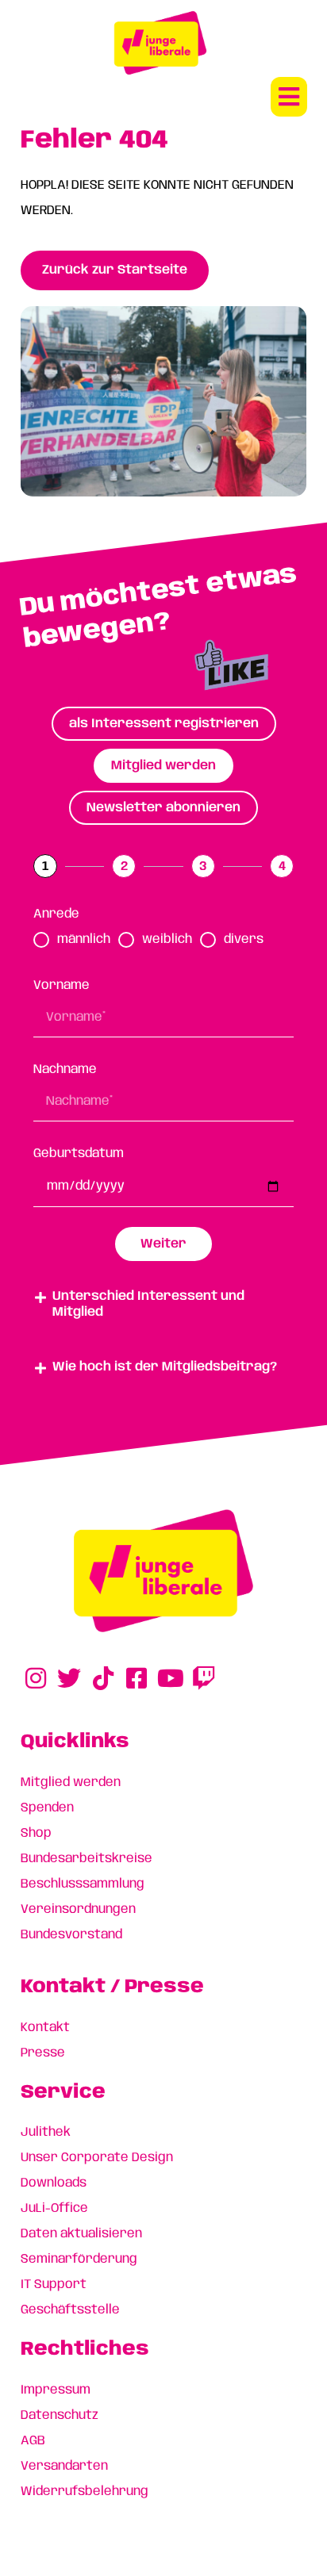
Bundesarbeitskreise (87, 1859)
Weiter (163, 1244)
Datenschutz (60, 2415)
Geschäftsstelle (70, 2310)
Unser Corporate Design (97, 2158)
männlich (84, 939)
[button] (289, 97)
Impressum (56, 2390)
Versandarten (64, 2466)
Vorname (62, 985)
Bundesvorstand (71, 1935)
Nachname (65, 1069)
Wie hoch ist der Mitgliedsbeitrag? (165, 1367)
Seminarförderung (79, 2259)
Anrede (56, 914)
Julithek (46, 2132)
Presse (43, 2053)
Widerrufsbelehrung (85, 2492)
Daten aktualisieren (81, 2234)
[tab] (164, 724)
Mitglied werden (71, 1782)
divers (244, 939)
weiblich (167, 939)
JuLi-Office (54, 2208)
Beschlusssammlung (83, 1884)
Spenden (47, 1808)
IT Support (54, 2285)
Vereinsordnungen (78, 1909)
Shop (36, 1833)
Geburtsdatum (79, 1154)
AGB (33, 2441)
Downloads (54, 2183)
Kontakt (45, 2028)
